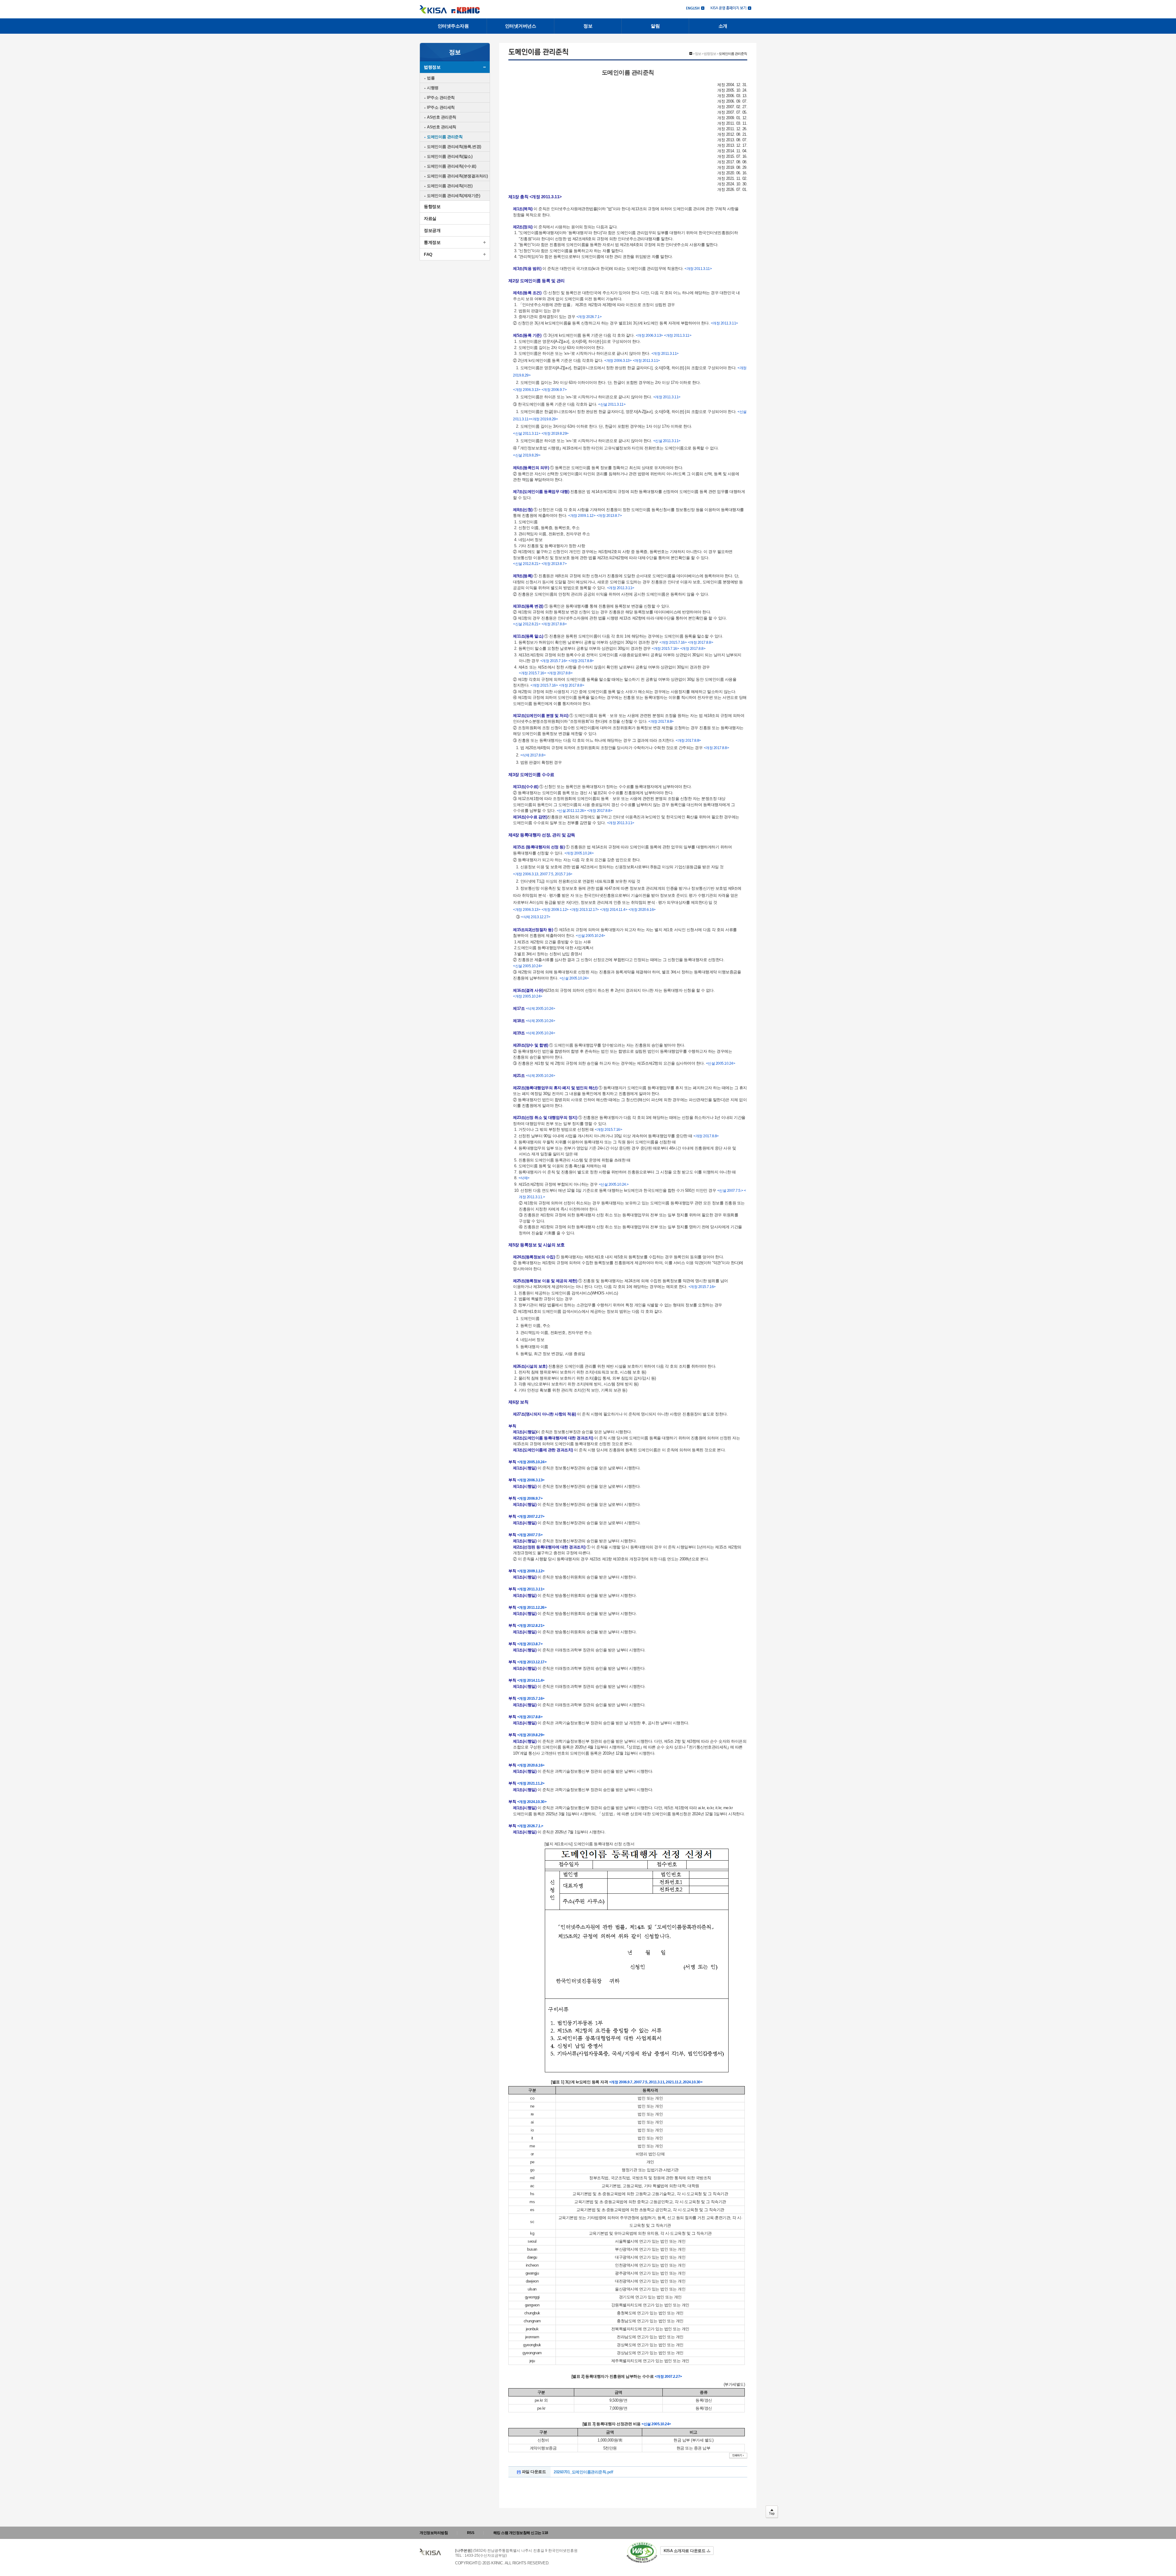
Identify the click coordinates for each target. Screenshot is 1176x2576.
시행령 (433, 88)
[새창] (642, 2553)
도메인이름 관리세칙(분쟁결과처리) (457, 176)
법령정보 (432, 67)
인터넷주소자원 (453, 26)
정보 (588, 26)
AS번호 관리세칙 (442, 127)
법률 (431, 78)
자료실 (430, 218)
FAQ (428, 254)
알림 (655, 26)
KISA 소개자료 (684, 2551)
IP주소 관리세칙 (441, 107)
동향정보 (432, 206)
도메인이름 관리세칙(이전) (450, 186)
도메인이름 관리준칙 (445, 137)
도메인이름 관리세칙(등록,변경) (454, 147)
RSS (471, 2533)
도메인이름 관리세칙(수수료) (452, 166)
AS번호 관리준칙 (442, 117)
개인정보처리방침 (434, 2533)
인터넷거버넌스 (521, 26)
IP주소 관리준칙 (441, 98)
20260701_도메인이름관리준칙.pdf (583, 2472)
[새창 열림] (731, 8)
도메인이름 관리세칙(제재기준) (453, 196)
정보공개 (432, 230)
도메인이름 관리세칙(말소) (450, 156)
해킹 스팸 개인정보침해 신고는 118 (521, 2533)
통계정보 (432, 242)
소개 (723, 26)
